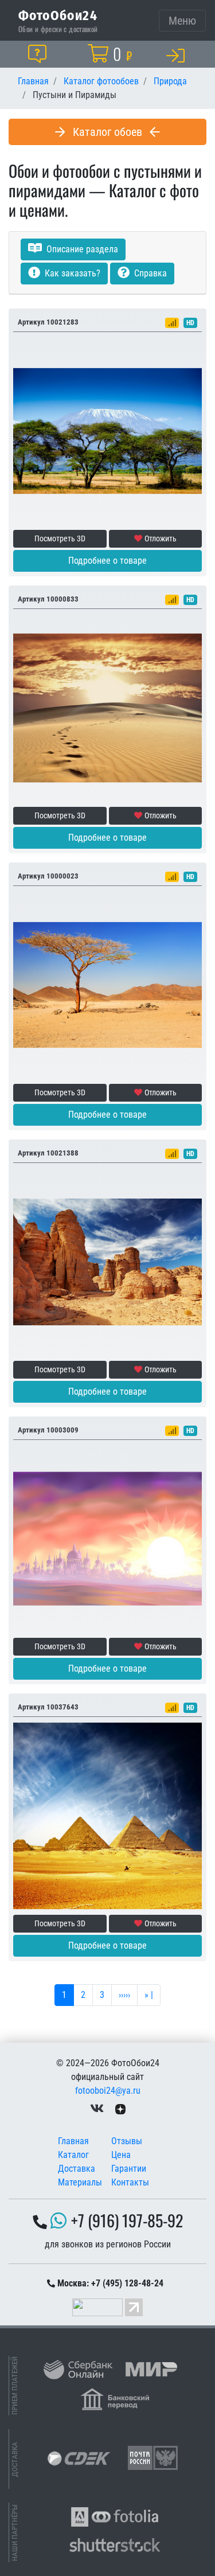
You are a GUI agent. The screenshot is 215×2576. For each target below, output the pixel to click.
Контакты (130, 2182)
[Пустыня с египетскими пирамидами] (107, 1815)
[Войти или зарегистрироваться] (178, 55)
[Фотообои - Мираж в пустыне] (107, 1538)
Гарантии (129, 2169)
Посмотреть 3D (60, 538)
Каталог (73, 2155)
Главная (73, 2141)
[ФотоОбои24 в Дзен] (120, 2109)
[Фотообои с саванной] (107, 430)
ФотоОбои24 (58, 15)
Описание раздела (81, 249)
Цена (121, 2155)
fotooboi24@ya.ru (108, 2091)
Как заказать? (71, 273)
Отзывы (127, 2141)
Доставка (77, 2169)
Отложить (161, 538)
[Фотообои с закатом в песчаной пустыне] (107, 707)
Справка (149, 273)
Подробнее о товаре (107, 561)
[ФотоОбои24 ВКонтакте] (97, 2109)
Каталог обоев (107, 132)
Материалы (80, 2182)
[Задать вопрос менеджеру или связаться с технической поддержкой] (40, 54)
